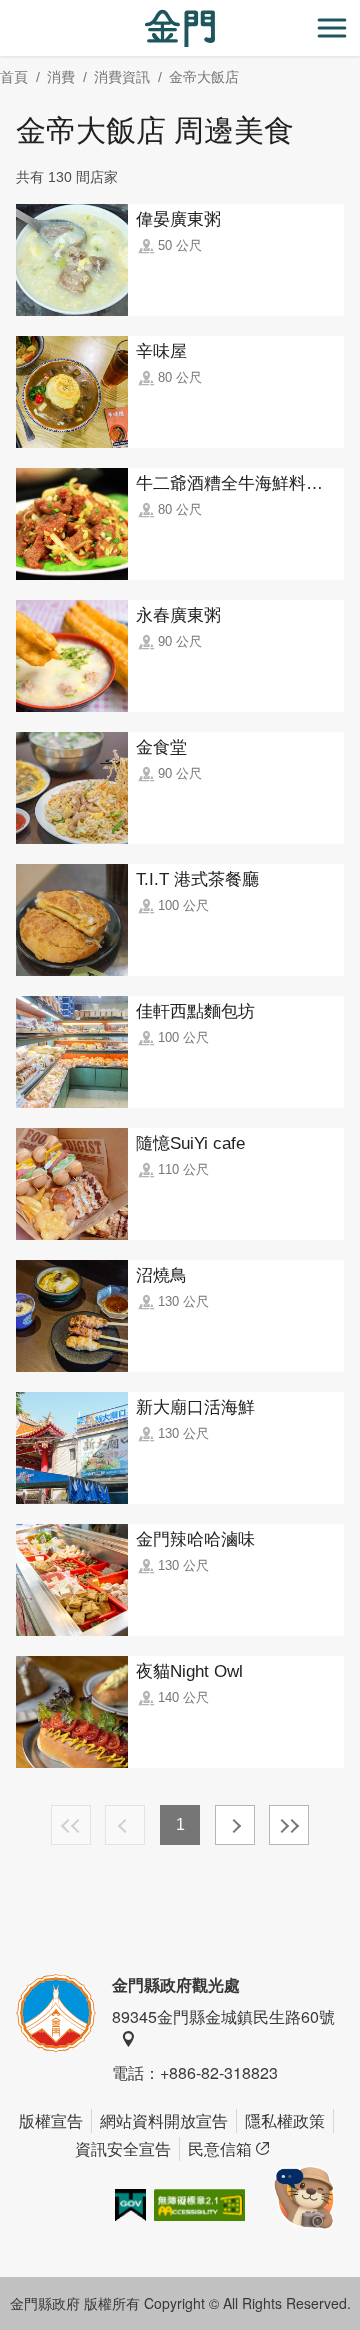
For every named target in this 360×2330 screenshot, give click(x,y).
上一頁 (125, 1825)
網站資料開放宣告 (164, 2120)
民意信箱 (220, 2148)
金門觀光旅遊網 (180, 28)
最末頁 (289, 1825)
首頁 (14, 77)
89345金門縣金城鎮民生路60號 (223, 2016)
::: (6, 11)
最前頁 (71, 1825)
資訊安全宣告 (123, 2148)
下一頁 (235, 1825)
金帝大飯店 (204, 77)
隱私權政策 (285, 2120)
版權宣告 (51, 2120)
